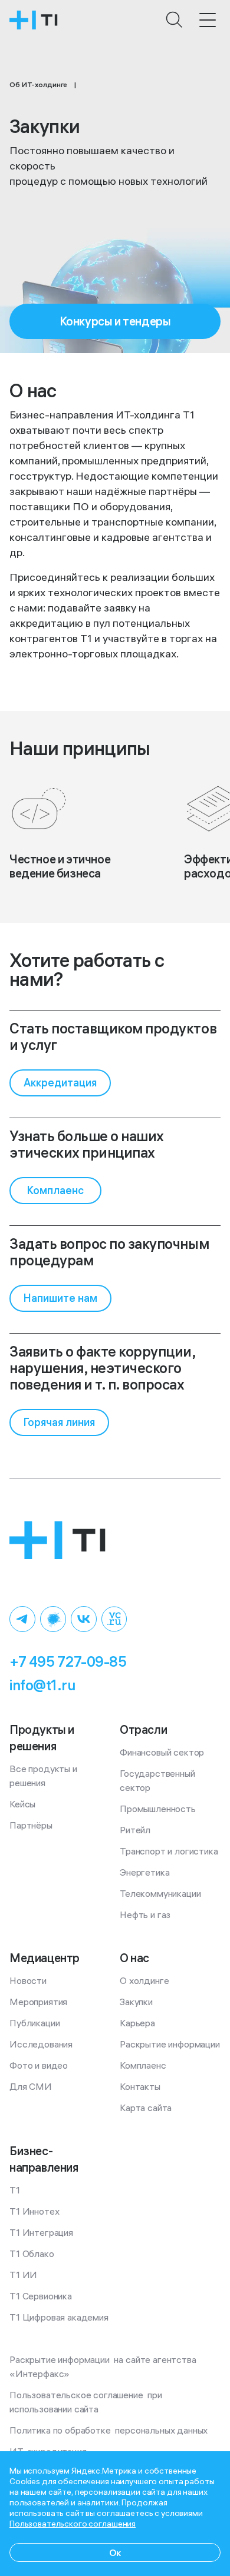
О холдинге (144, 1980)
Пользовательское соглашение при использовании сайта (87, 2402)
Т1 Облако (32, 2253)
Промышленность (158, 1809)
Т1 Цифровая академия (59, 2317)
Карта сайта (146, 2108)
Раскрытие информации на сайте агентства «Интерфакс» (104, 2366)
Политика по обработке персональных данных (109, 2430)
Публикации (34, 2023)
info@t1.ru (42, 1685)
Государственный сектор (158, 1780)
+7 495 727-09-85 (68, 1661)
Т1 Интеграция (41, 2232)
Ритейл (135, 1830)
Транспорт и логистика (169, 1851)
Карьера (137, 2023)
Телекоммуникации (160, 1893)
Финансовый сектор (162, 1752)
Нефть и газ (145, 1914)
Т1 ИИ (23, 2275)
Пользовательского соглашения (73, 2524)
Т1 (15, 2190)
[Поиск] (175, 20)
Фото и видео (39, 2065)
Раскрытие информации (170, 2044)
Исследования (41, 2044)
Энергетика (144, 1872)
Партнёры (31, 1825)
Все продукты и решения (45, 1776)
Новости (28, 1980)
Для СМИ (31, 2086)
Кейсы (22, 1804)
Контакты (140, 2086)
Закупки (136, 2002)
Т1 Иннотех (34, 2211)
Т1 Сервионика (41, 2296)
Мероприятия (38, 2002)
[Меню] (208, 20)
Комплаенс (143, 2065)
